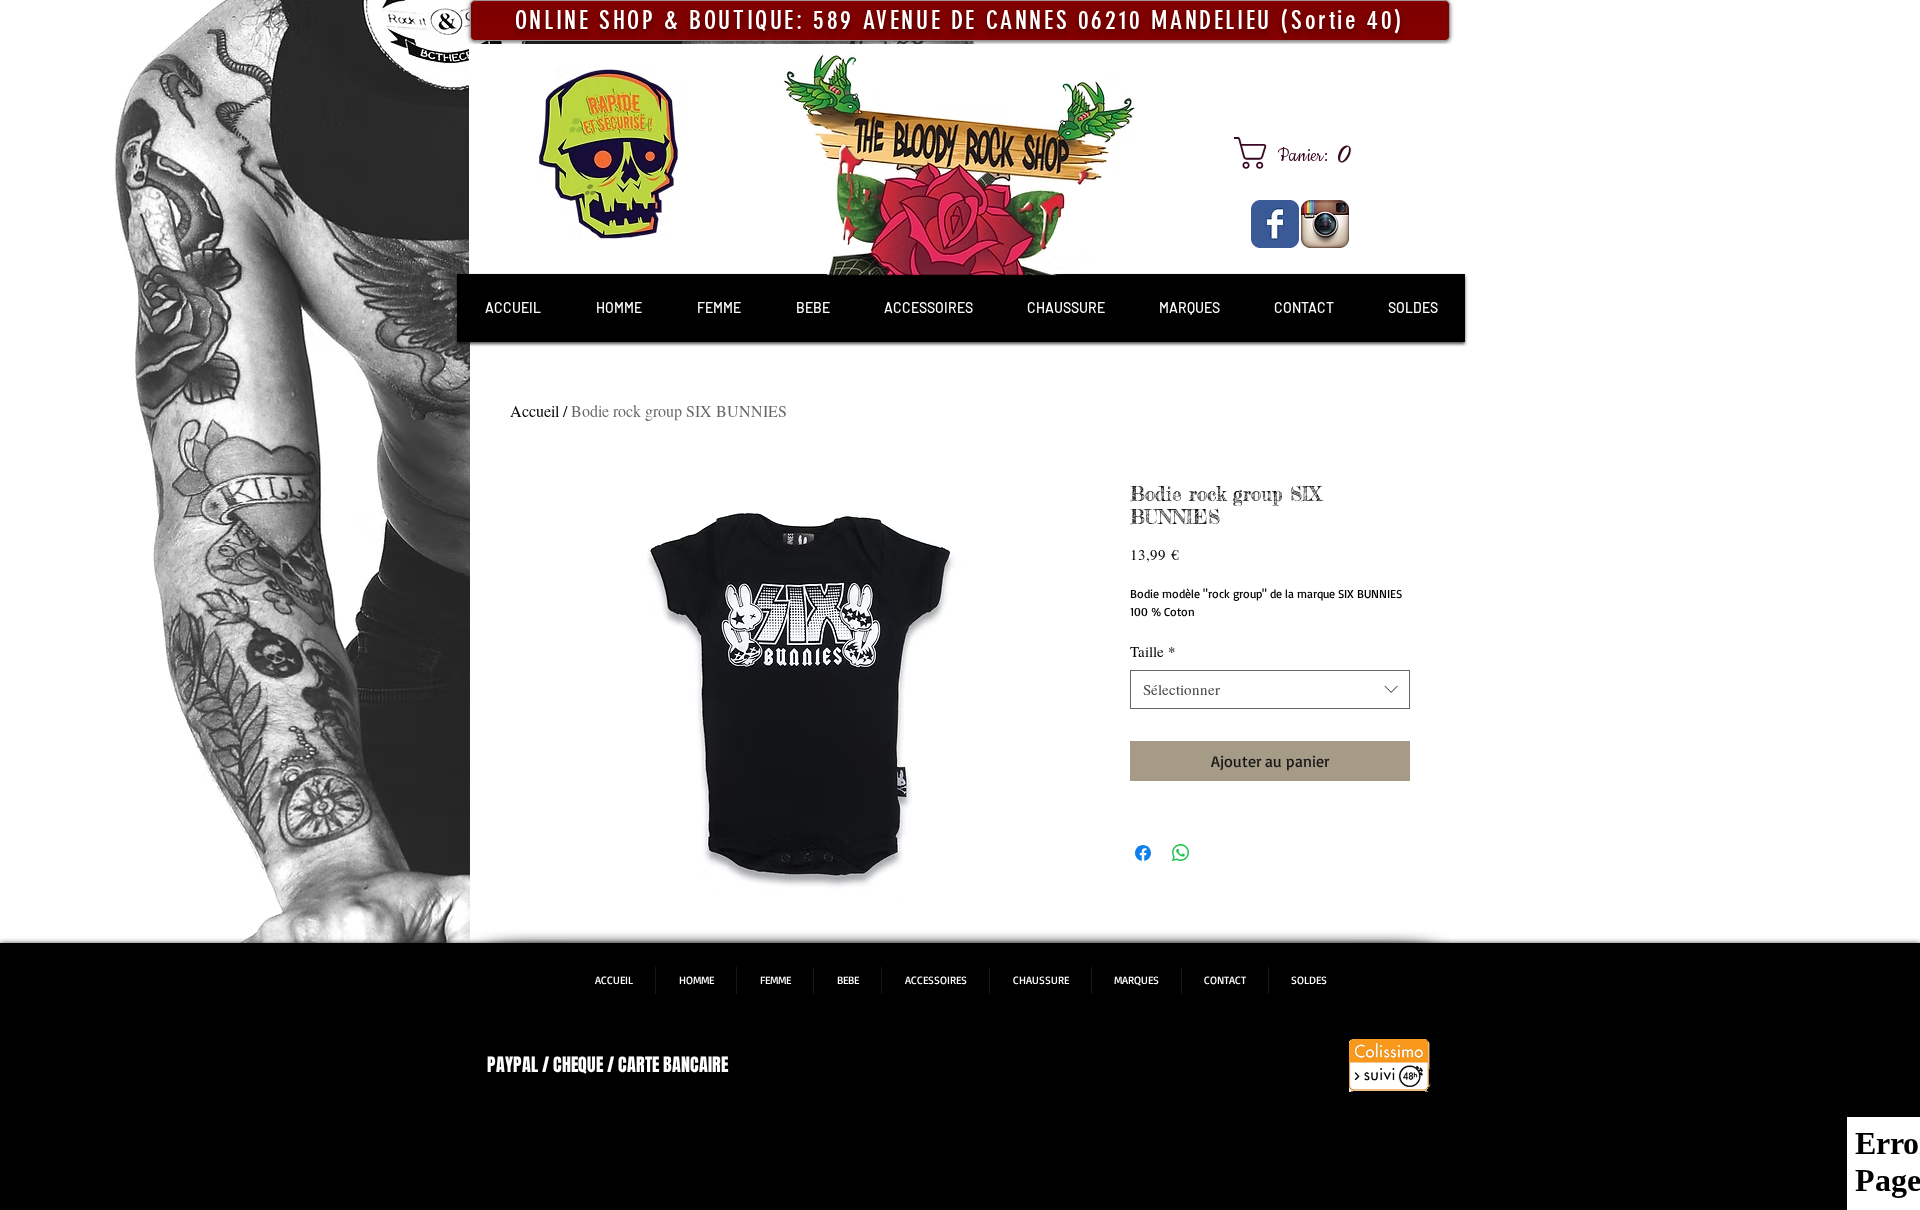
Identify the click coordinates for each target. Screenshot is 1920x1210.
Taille (1153, 651)
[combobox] (1270, 689)
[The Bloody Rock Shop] (1275, 224)
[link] (1300, 153)
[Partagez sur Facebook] (1143, 853)
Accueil (534, 410)
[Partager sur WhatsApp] (1181, 853)
